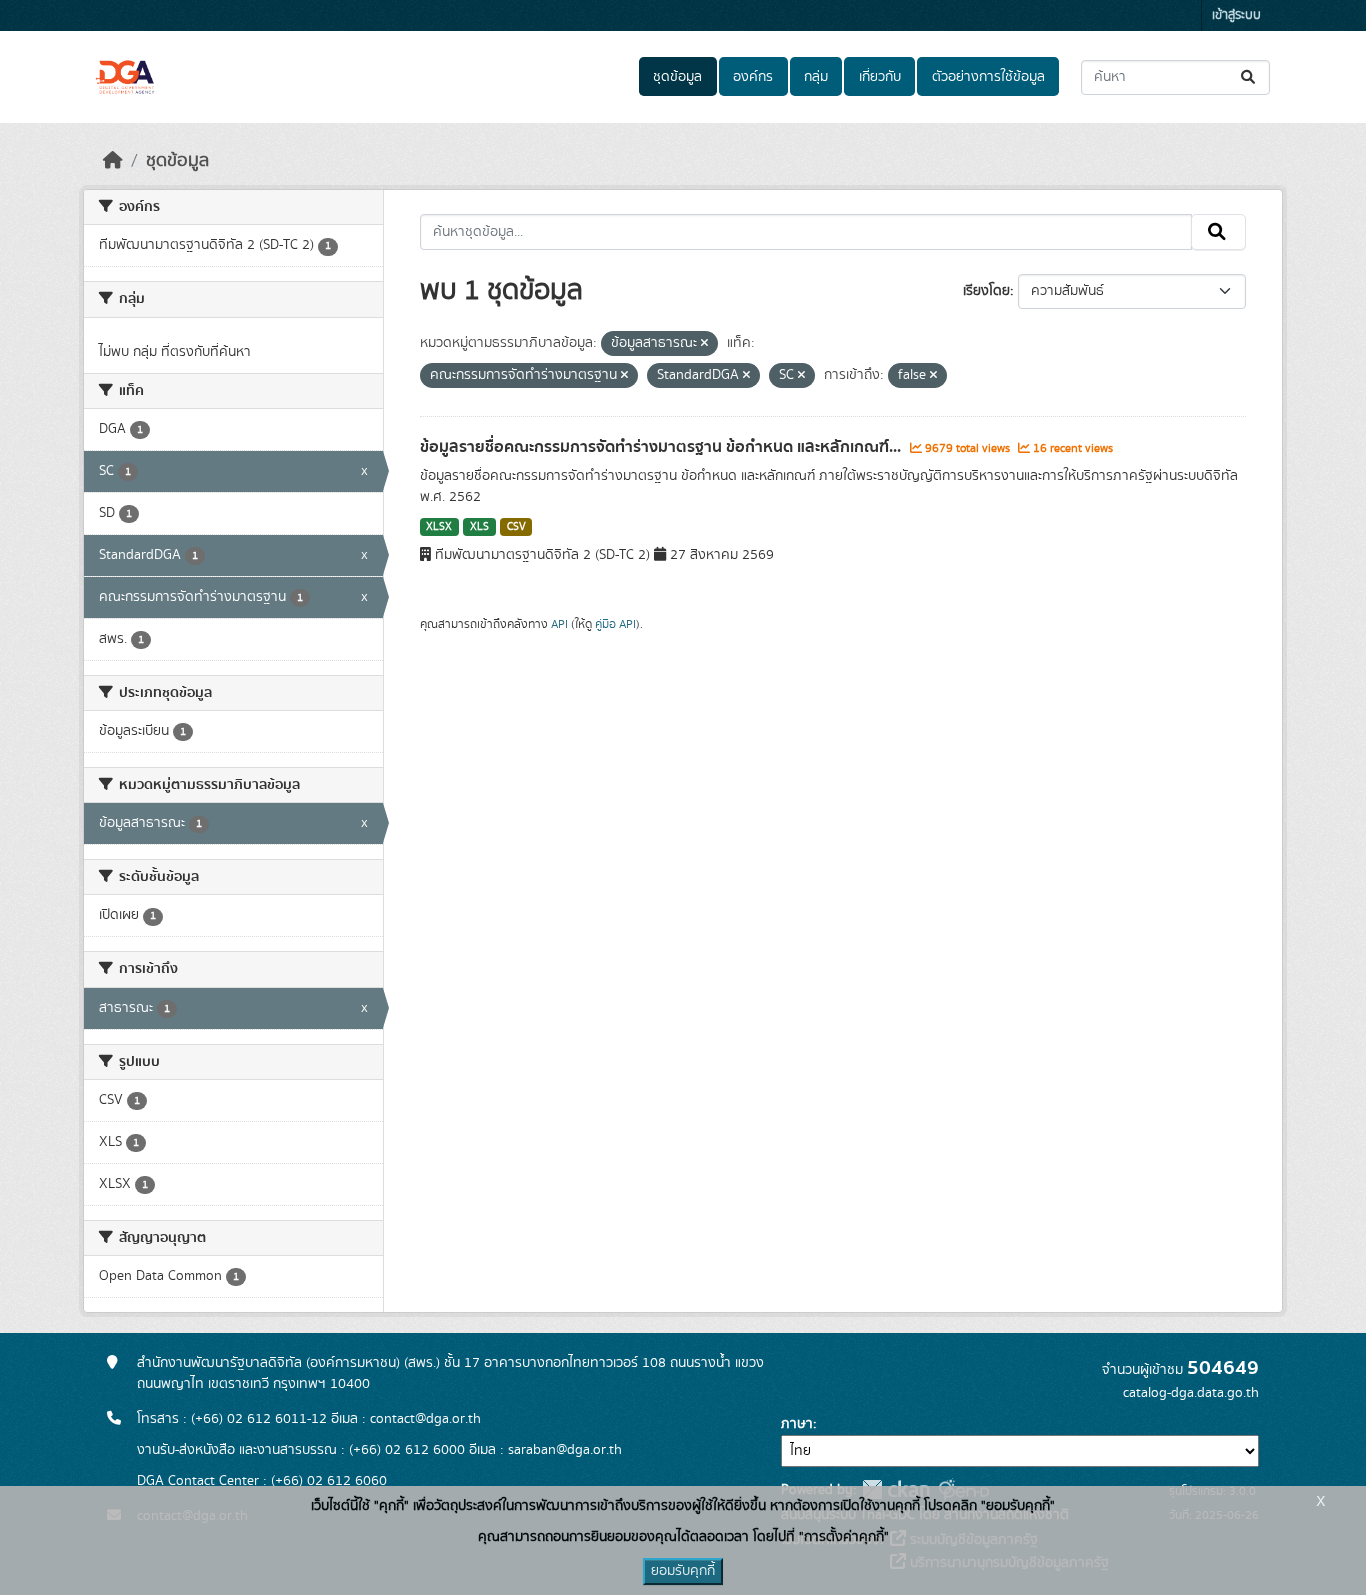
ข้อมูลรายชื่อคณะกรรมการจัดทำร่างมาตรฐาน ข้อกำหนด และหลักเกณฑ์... (662, 447)
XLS (479, 527)
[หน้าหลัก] (113, 161)
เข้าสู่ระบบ (1236, 15)
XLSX (439, 527)
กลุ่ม (816, 77)
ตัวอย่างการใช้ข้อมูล (988, 77)
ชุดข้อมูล (677, 77)
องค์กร (753, 77)
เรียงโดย (986, 291)
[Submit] (1249, 77)
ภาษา (797, 1424)
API (559, 624)
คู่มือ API (615, 624)
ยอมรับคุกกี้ (683, 1571)
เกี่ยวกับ (880, 77)
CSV (516, 527)
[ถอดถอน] (704, 344)
